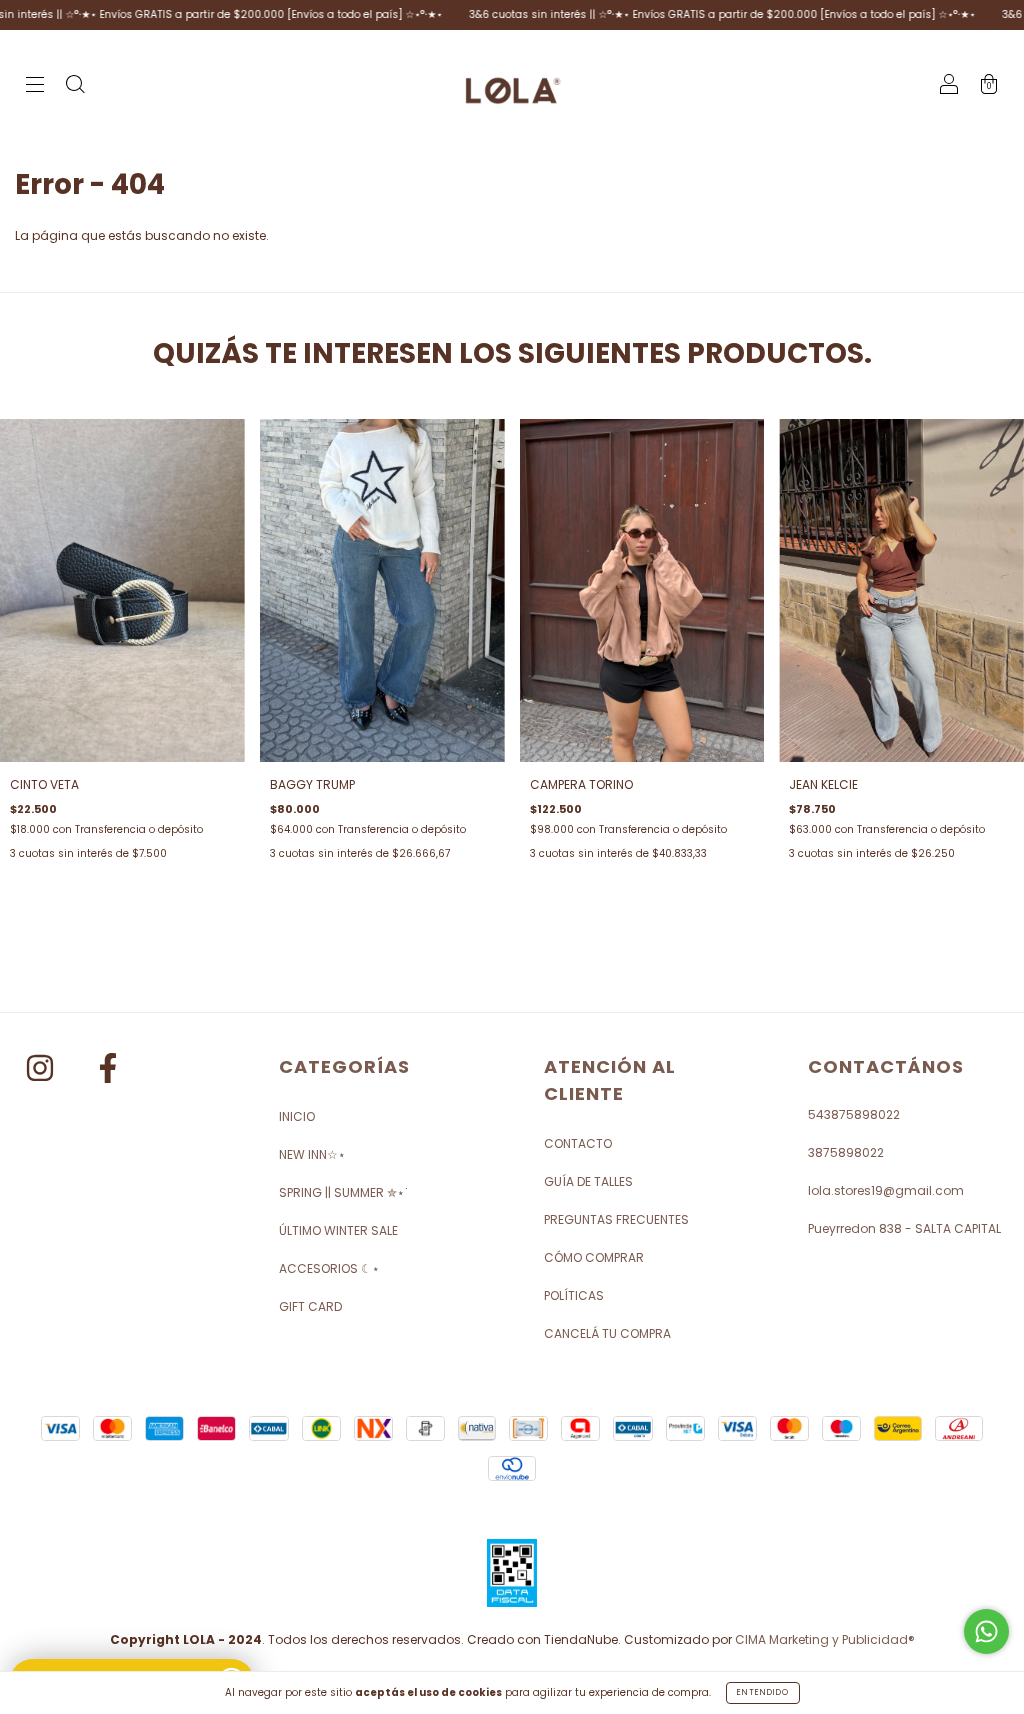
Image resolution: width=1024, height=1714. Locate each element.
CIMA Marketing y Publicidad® (825, 1639)
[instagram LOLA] (41, 1071)
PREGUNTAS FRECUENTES (616, 1219)
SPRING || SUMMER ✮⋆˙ (344, 1192)
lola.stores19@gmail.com (886, 1190)
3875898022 (846, 1152)
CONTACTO (578, 1143)
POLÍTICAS (574, 1295)
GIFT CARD (310, 1306)
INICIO (297, 1116)
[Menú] (35, 86)
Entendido (763, 1692)
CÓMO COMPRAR (594, 1257)
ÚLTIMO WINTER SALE (338, 1230)
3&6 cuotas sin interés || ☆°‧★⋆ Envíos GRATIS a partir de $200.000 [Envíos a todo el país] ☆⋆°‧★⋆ (676, 14)
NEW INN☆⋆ (312, 1154)
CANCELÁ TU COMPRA (607, 1333)
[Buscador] (75, 86)
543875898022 (854, 1114)
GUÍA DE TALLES (588, 1181)
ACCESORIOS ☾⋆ (329, 1268)
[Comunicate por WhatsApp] (986, 1631)
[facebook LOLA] (108, 1071)
